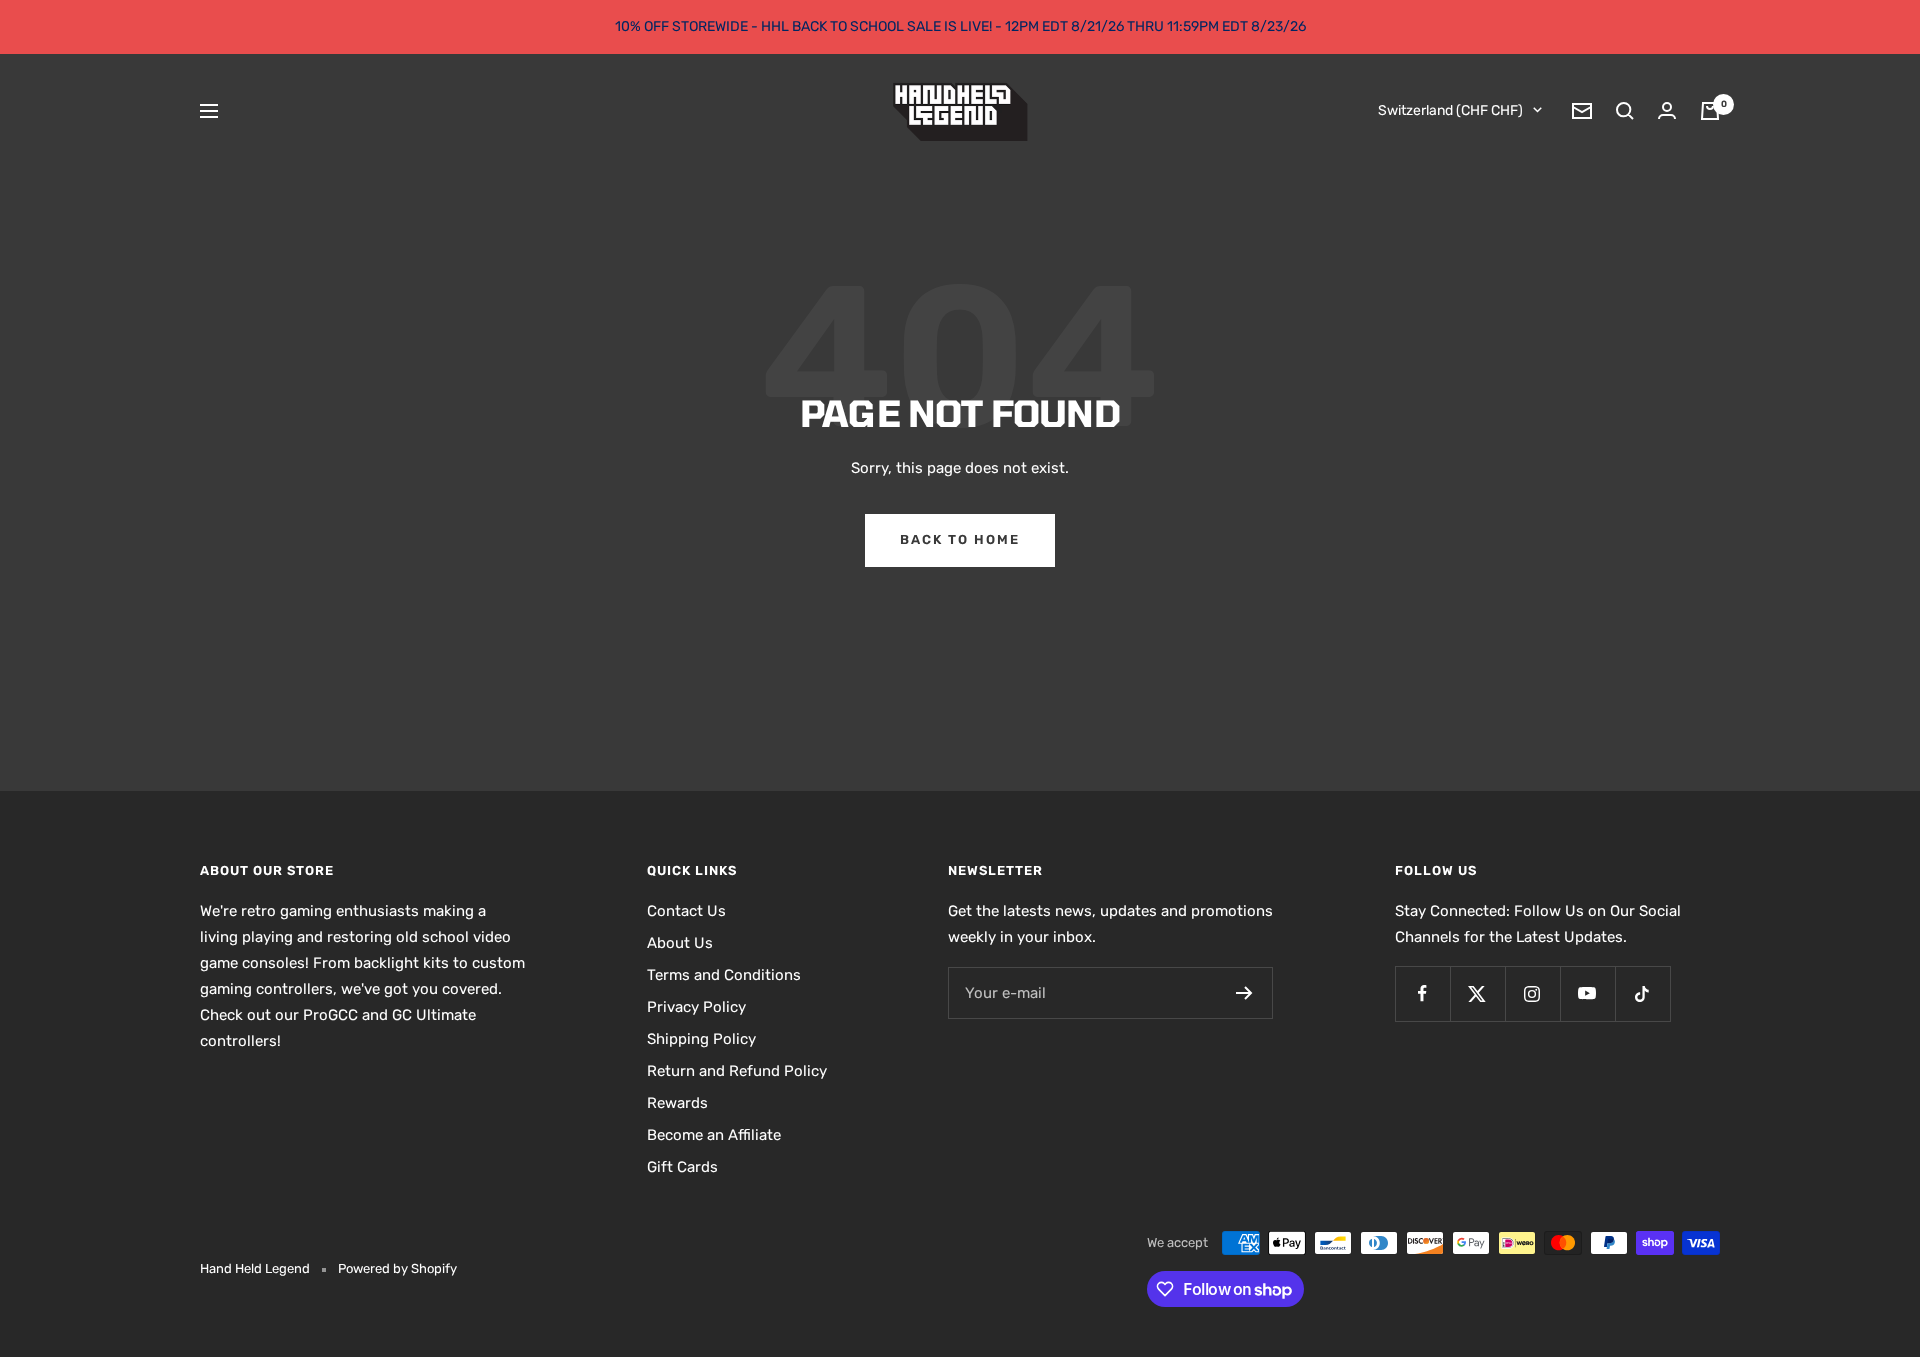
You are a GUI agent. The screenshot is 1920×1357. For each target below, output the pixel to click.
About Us (680, 943)
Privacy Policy (696, 1007)
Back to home (960, 539)
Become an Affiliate (714, 1135)
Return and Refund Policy (737, 1071)
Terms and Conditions (724, 975)
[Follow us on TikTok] (1642, 993)
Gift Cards (682, 1167)
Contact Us (686, 911)
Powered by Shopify (397, 1268)
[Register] (1244, 993)
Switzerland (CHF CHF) (1450, 110)
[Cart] (1710, 111)
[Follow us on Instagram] (1532, 993)
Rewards (677, 1103)
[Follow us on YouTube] (1587, 993)
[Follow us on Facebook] (1422, 993)
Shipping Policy (701, 1039)
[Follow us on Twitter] (1477, 993)
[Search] (1625, 111)
